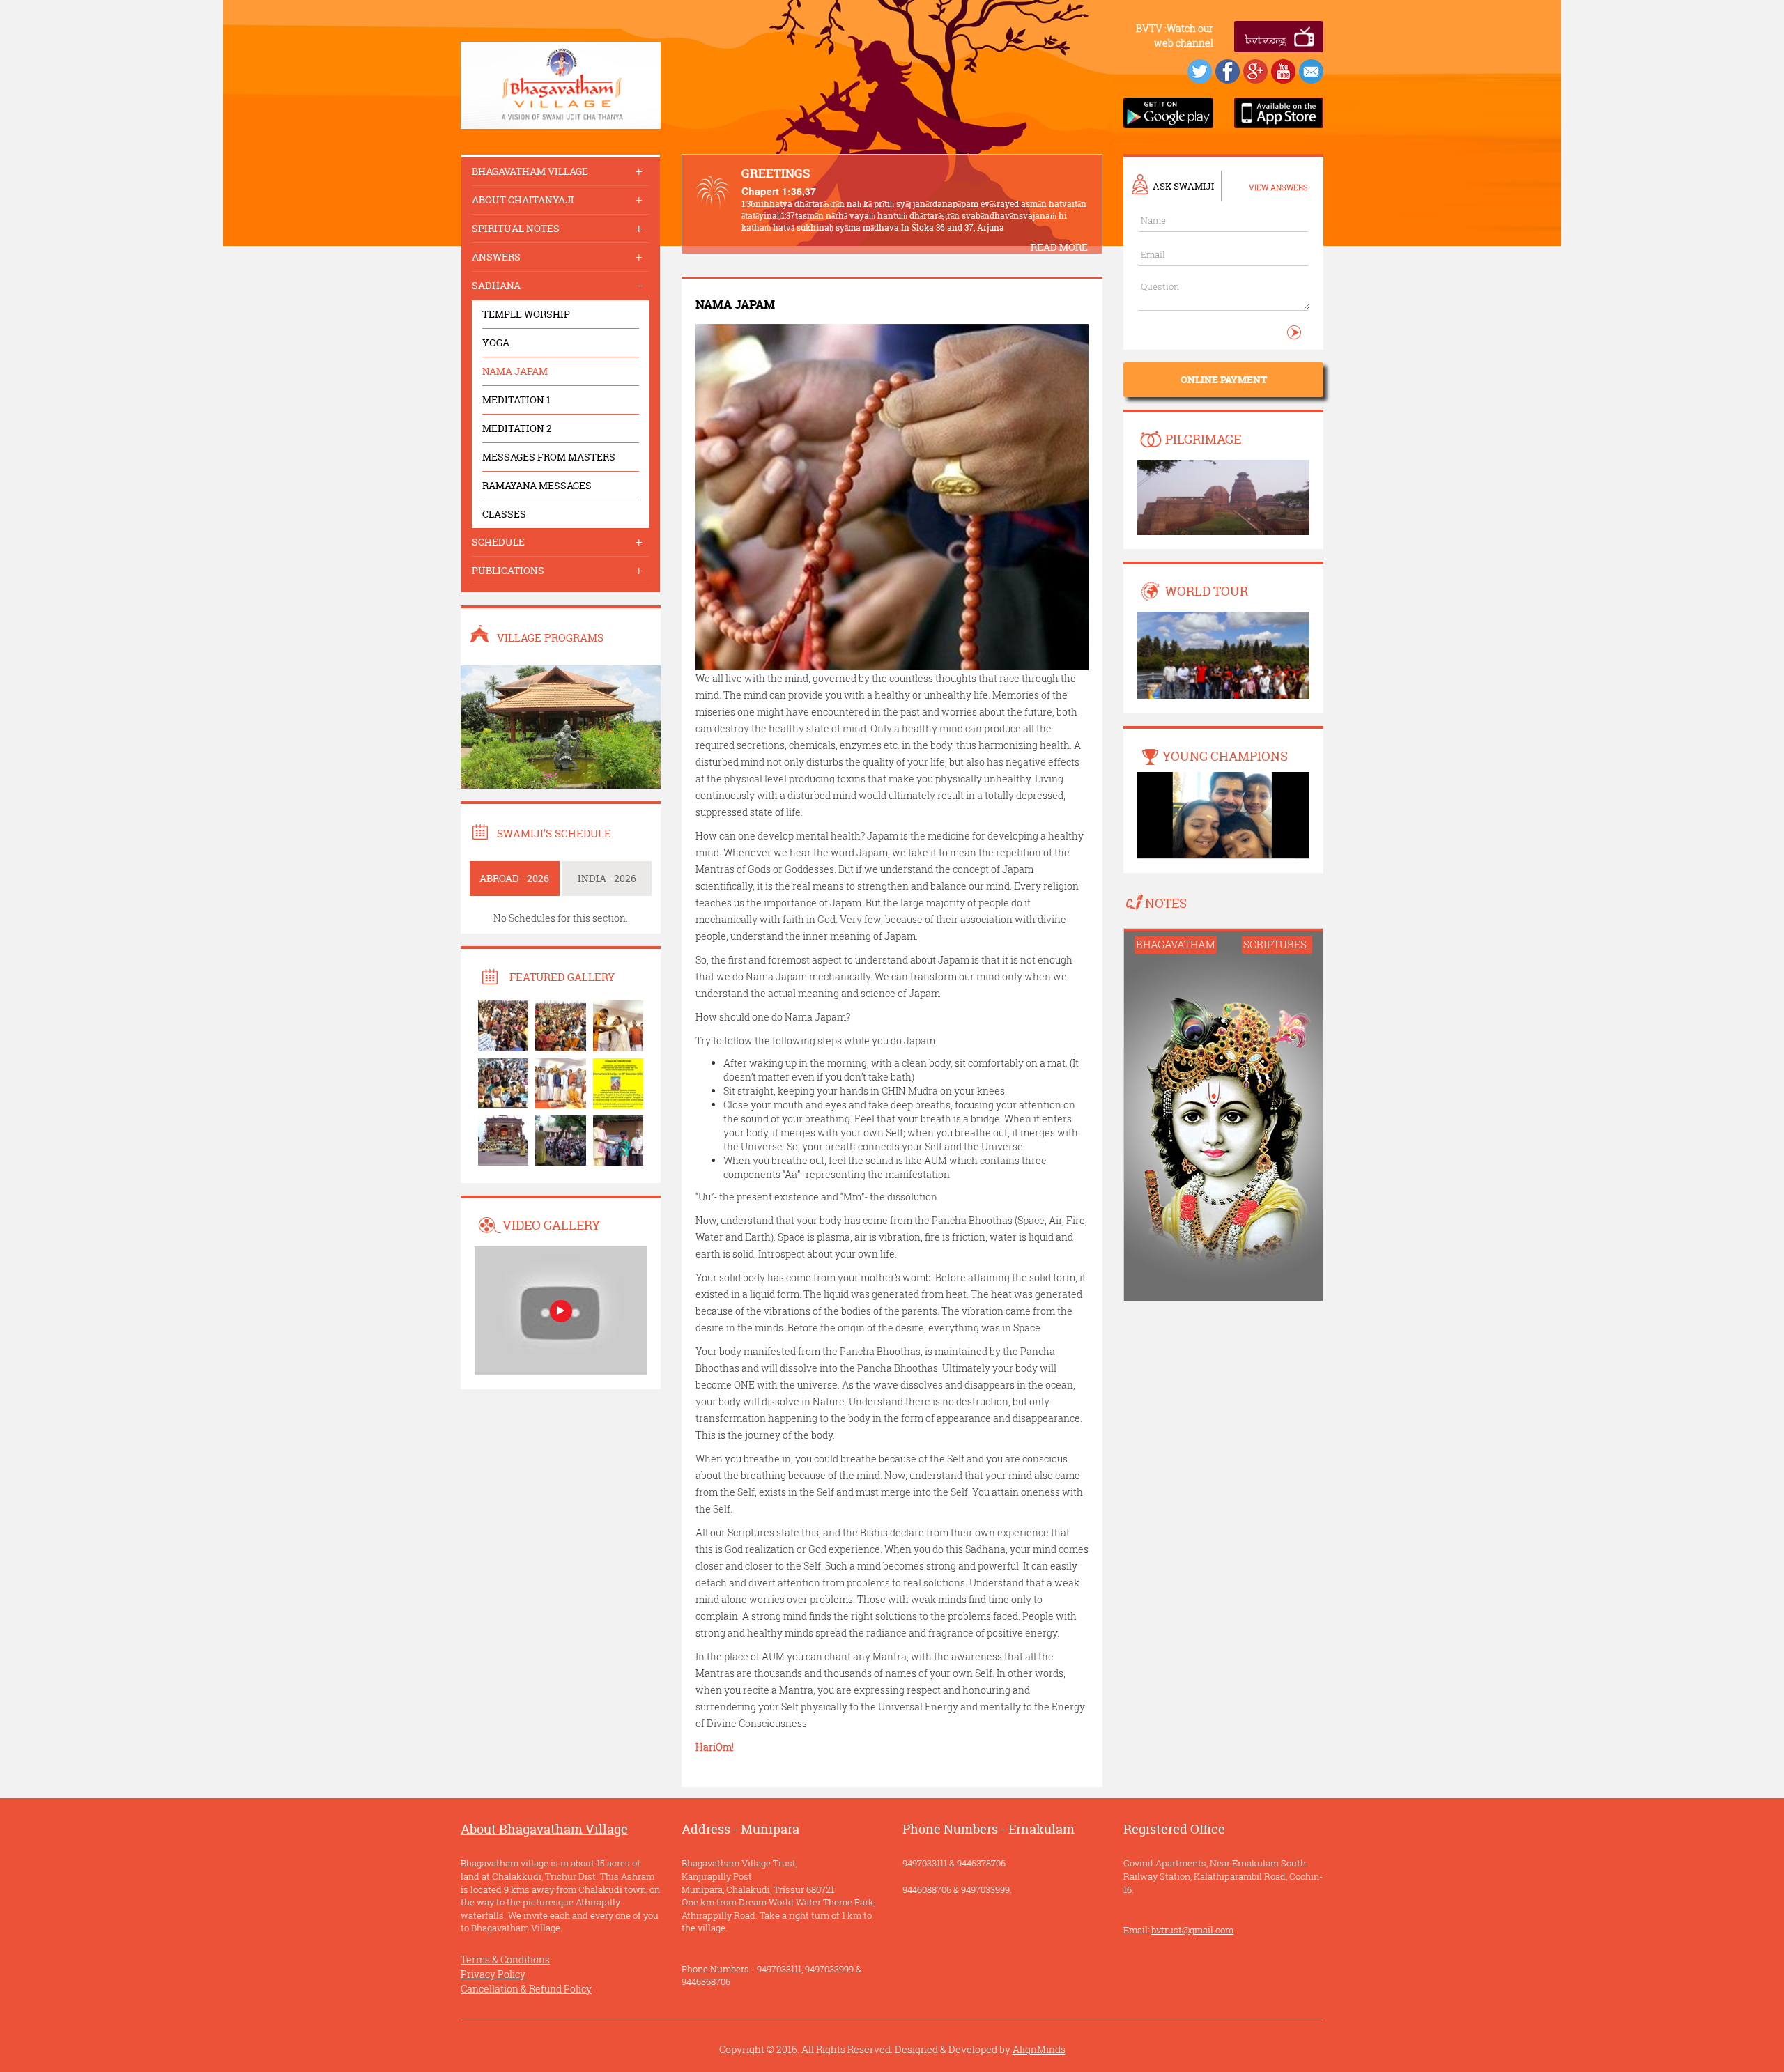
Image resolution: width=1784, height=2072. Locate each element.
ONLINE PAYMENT (1224, 379)
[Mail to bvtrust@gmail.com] (1311, 70)
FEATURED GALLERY (562, 977)
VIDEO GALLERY (551, 1225)
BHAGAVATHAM (1176, 944)
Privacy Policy (493, 1974)
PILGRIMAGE (1203, 439)
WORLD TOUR (1207, 591)
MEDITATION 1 (516, 400)
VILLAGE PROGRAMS (550, 638)
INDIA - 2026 (607, 878)
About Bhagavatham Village (544, 1829)
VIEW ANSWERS (1278, 187)
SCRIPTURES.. (1277, 944)
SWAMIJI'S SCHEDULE (554, 834)
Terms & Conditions (505, 1959)
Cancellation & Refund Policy (526, 1989)
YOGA (496, 342)
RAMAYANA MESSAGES (537, 485)
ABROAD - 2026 (514, 878)
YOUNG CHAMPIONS (1225, 756)
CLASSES (504, 514)
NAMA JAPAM (515, 371)
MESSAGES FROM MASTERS (549, 457)
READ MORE (1059, 247)
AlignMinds (1039, 2049)
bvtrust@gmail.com (1192, 1930)
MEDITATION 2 (517, 428)
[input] (1223, 293)
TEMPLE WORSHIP (526, 314)
